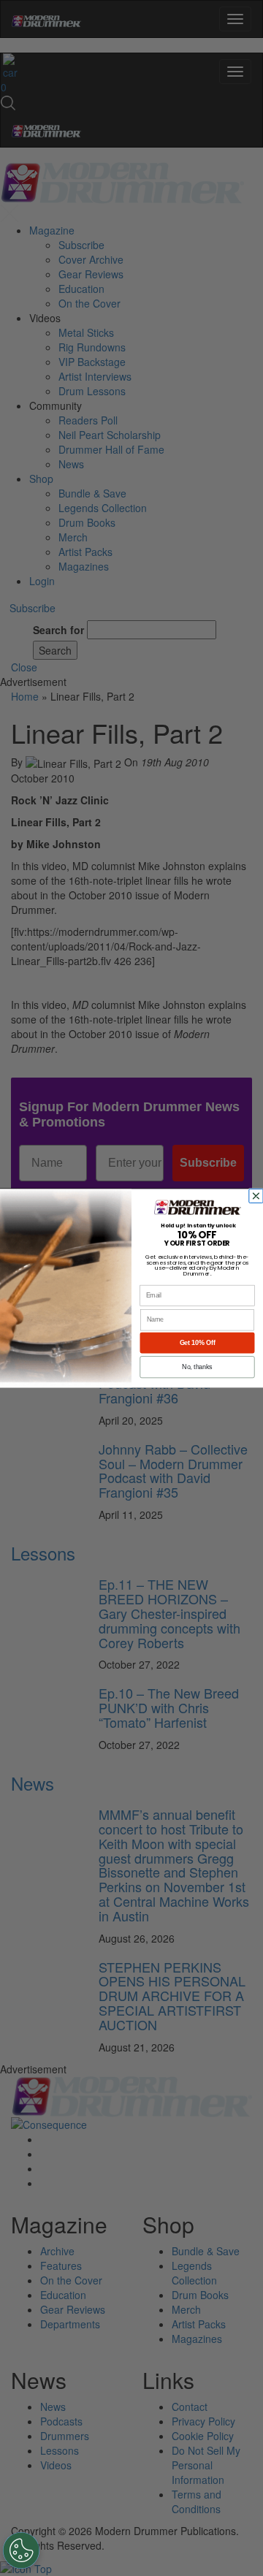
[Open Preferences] (21, 2550)
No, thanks (197, 1367)
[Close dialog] (258, 1196)
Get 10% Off (198, 1343)
